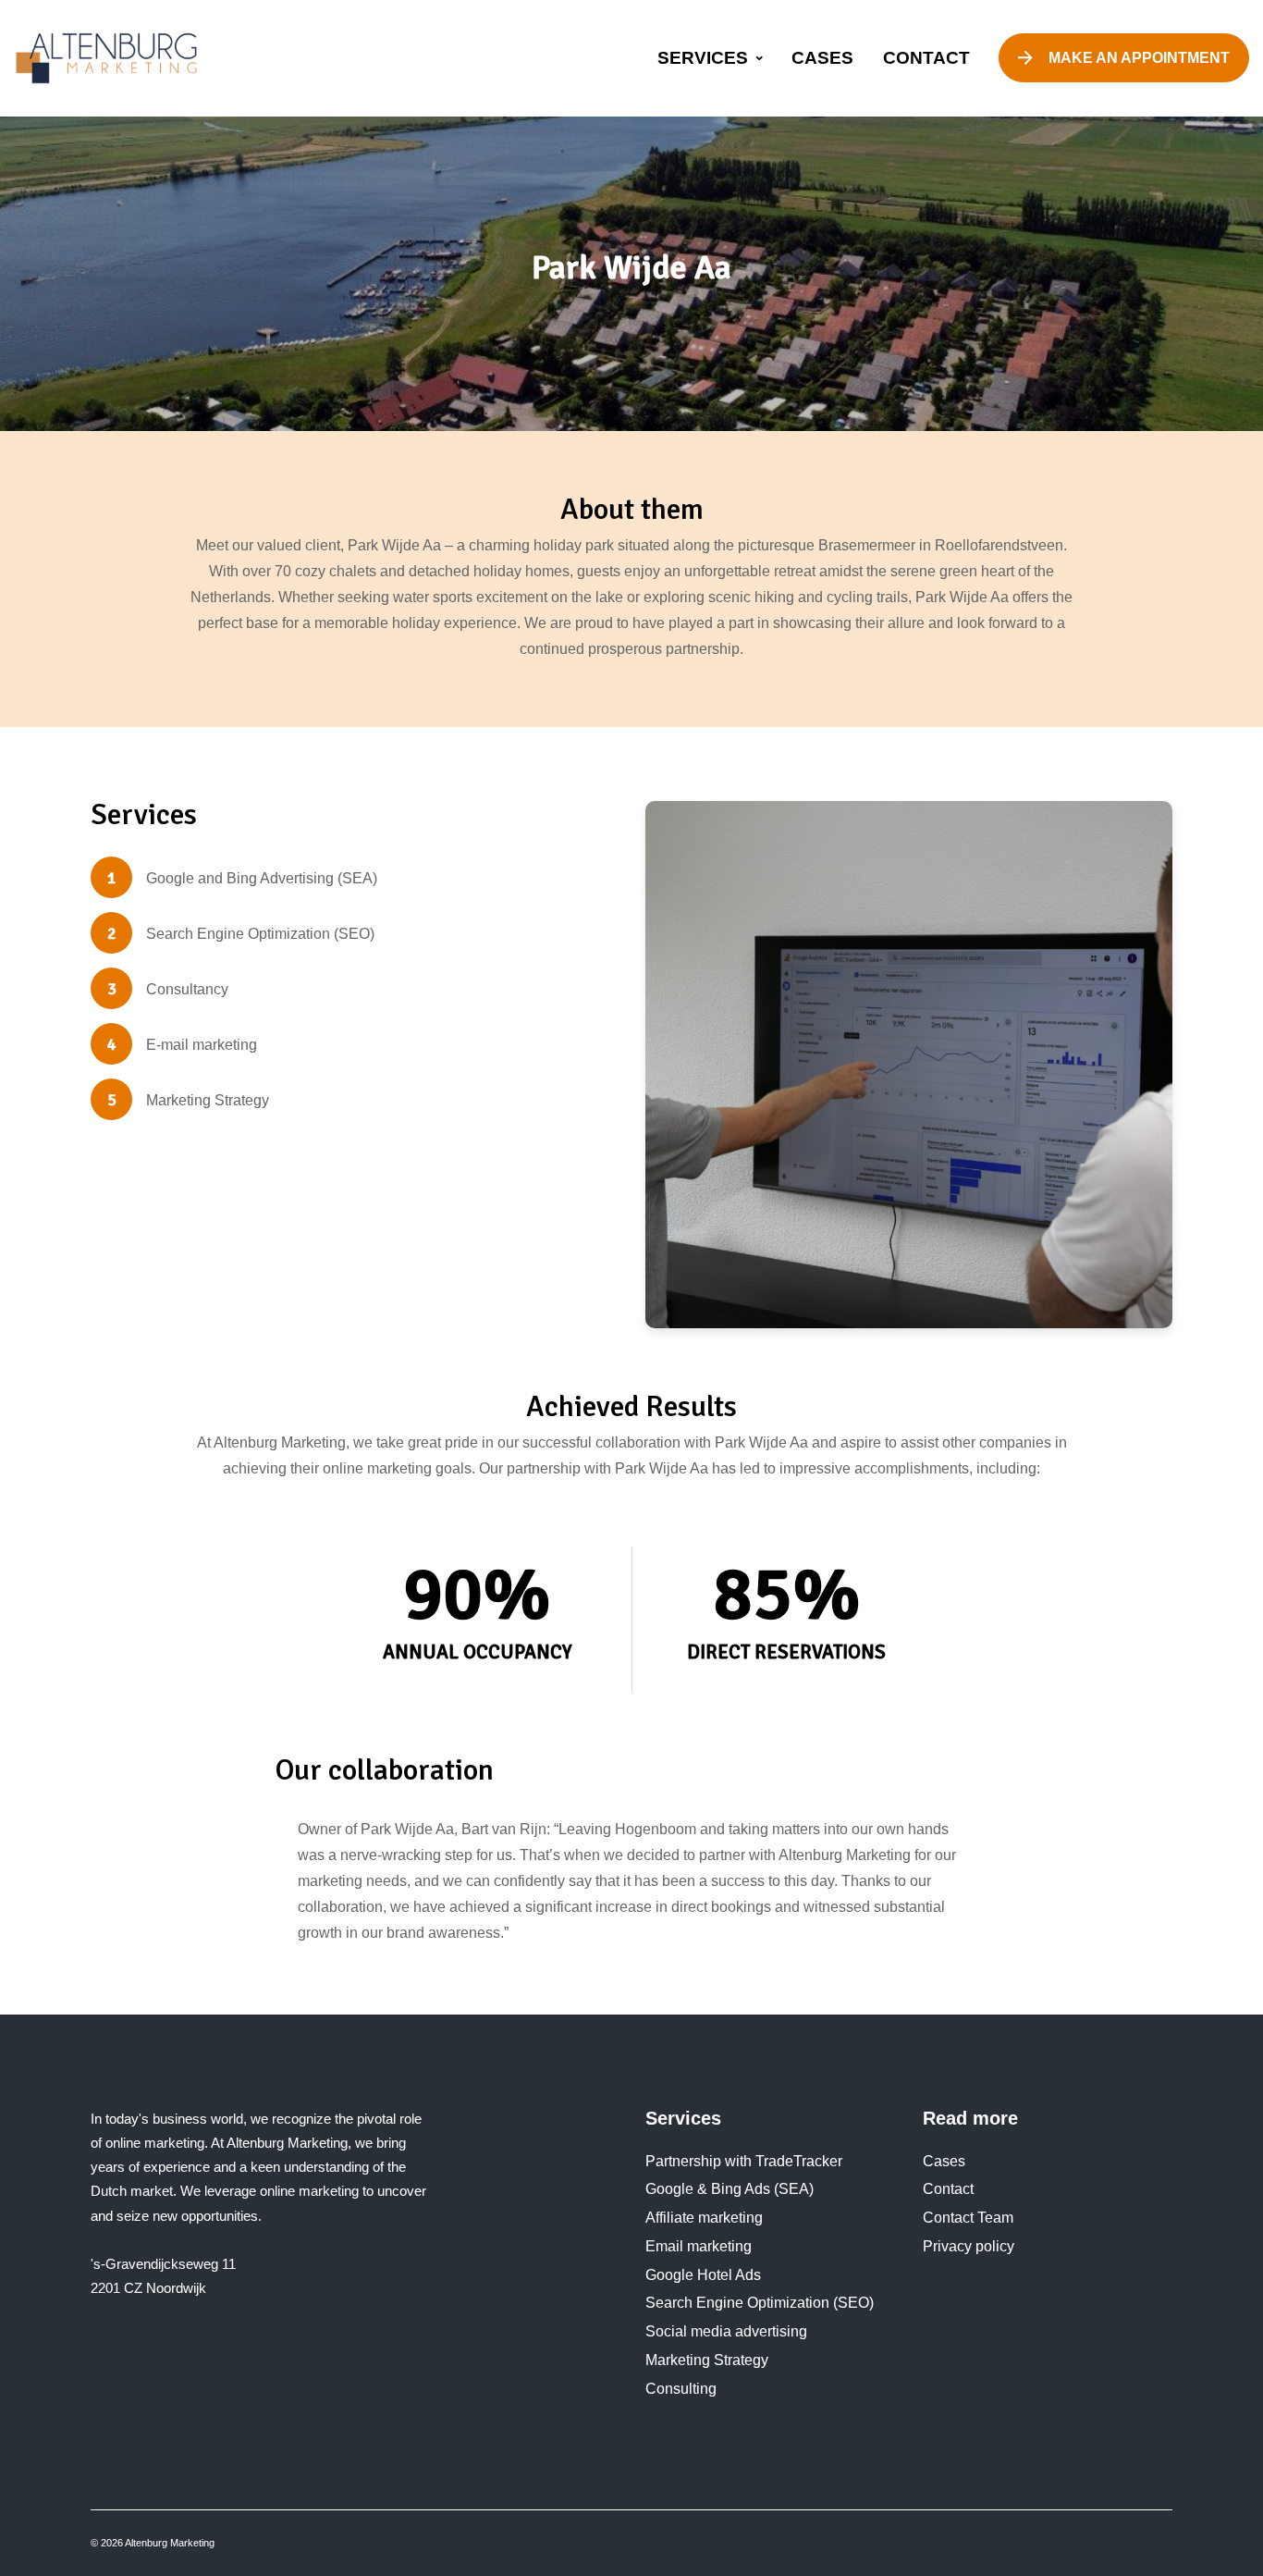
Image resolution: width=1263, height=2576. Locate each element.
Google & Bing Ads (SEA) (730, 2189)
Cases (944, 2161)
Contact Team (968, 2218)
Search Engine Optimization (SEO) (760, 2303)
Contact (948, 2189)
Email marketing (699, 2246)
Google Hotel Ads (703, 2275)
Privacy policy (969, 2246)
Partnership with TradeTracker (744, 2161)
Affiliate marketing (704, 2218)
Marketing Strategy (707, 2360)
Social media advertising (726, 2331)
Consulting (681, 2389)
